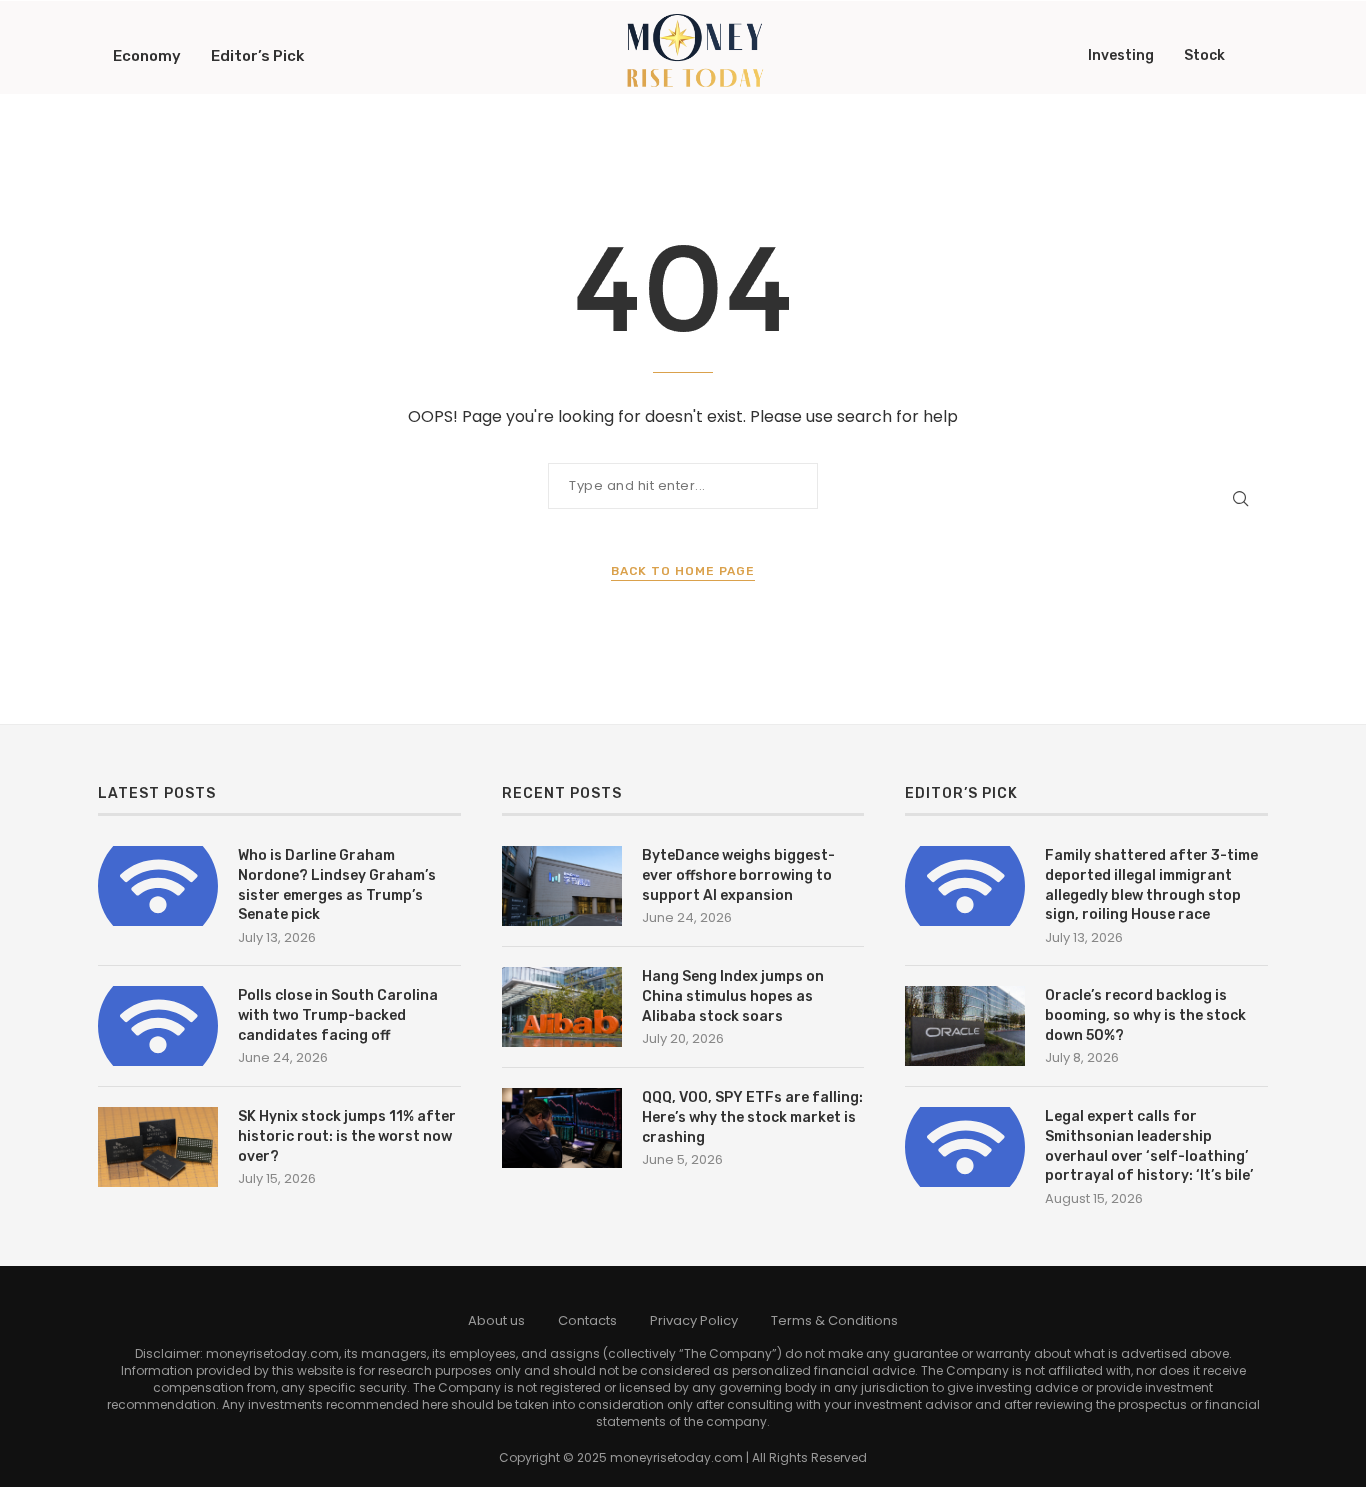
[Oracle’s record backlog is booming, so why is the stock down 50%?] (965, 1026)
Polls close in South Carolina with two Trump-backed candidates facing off (338, 1015)
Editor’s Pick (257, 56)
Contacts (587, 1320)
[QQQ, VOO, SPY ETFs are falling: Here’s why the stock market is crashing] (562, 1128)
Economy (147, 56)
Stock (1204, 55)
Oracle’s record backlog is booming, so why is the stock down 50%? (1145, 1015)
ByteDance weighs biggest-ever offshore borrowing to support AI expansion (738, 875)
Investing (1121, 55)
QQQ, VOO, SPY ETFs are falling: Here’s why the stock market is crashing (752, 1117)
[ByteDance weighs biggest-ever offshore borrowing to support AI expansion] (562, 886)
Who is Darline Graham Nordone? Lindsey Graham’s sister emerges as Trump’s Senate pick (337, 885)
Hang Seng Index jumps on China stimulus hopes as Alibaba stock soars (733, 996)
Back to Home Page (683, 571)
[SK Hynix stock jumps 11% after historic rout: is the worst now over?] (158, 1147)
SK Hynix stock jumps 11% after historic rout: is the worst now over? (347, 1136)
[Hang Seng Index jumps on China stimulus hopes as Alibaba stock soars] (562, 1007)
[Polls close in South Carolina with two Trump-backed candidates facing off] (158, 1026)
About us (496, 1320)
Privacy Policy (694, 1320)
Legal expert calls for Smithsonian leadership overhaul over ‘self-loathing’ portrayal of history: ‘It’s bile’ (1149, 1146)
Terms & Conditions (834, 1320)
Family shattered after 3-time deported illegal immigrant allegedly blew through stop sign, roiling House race (1151, 885)
